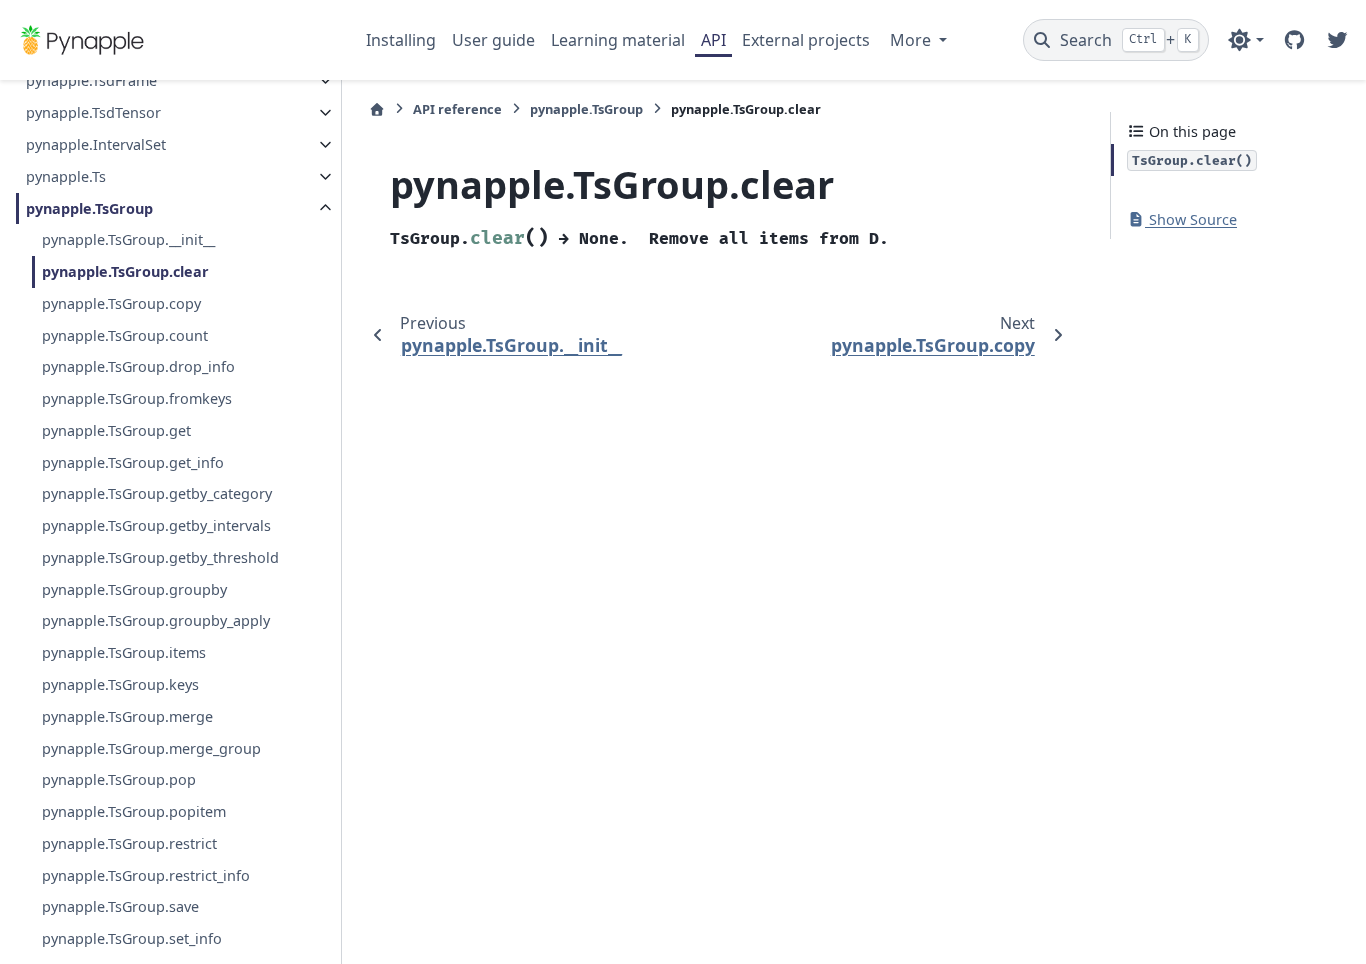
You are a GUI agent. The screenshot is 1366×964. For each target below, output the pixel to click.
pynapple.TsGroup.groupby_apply (156, 620)
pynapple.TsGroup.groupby (134, 589)
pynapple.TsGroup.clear (125, 271)
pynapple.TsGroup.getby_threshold (160, 557)
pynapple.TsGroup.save (120, 906)
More (912, 40)
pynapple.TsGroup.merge (127, 716)
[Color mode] (1245, 40)
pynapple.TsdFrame (91, 80)
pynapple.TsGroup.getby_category (157, 493)
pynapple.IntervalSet (96, 144)
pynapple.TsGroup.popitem (134, 811)
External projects (806, 40)
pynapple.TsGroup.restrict (129, 843)
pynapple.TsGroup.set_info (132, 938)
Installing (401, 40)
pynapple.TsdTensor (93, 112)
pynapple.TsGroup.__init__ (128, 239)
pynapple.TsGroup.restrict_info (146, 875)
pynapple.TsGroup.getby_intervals (156, 525)
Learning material (618, 40)
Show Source (1191, 219)
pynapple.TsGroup (89, 208)
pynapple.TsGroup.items (124, 652)
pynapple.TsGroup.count (125, 335)
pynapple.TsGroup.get (116, 430)
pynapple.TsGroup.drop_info (138, 366)
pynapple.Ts (66, 176)
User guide (493, 40)
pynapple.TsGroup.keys (120, 684)
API (713, 40)
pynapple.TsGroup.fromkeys (137, 398)
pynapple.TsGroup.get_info (133, 462)
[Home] (377, 109)
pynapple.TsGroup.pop (119, 779)
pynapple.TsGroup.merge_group (151, 748)
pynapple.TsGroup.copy (121, 303)
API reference (457, 109)
